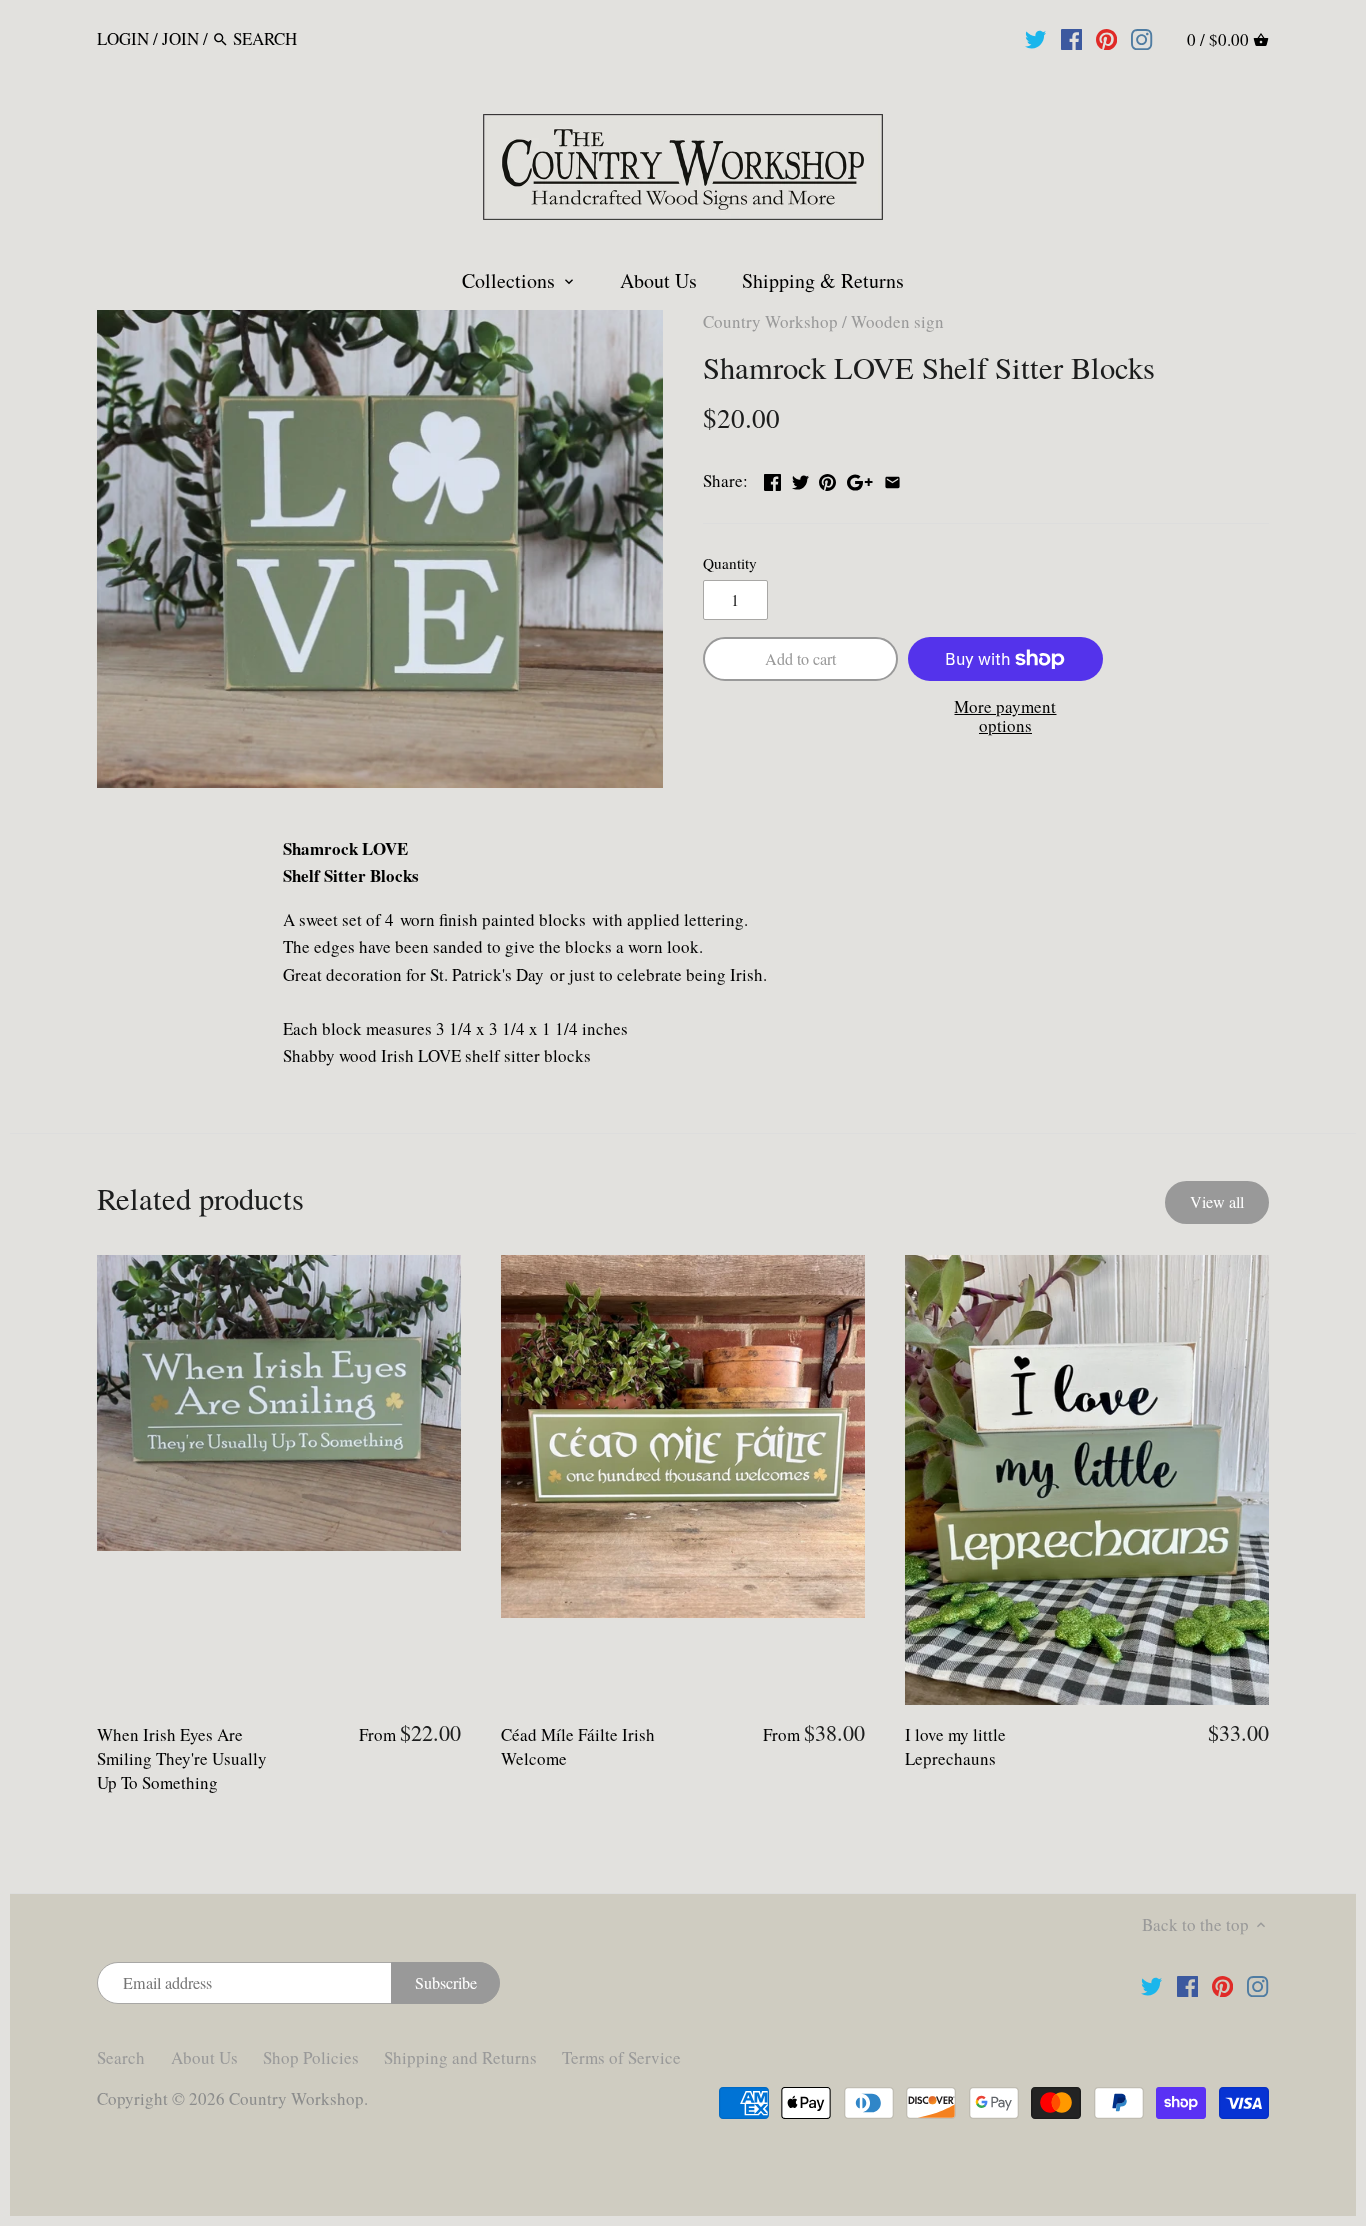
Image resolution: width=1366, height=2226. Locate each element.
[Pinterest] (1106, 38)
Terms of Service (621, 2057)
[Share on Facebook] (772, 478)
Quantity (730, 563)
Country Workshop (770, 321)
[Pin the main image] (827, 478)
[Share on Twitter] (800, 478)
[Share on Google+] (860, 478)
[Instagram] (1141, 38)
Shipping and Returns (460, 2057)
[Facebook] (1071, 38)
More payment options (1005, 716)
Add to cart (800, 659)
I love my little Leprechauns (955, 1746)
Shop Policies (311, 2057)
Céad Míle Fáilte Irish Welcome (578, 1746)
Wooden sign (897, 321)
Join (180, 38)
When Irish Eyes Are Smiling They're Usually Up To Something (182, 1758)
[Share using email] (892, 478)
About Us (204, 2057)
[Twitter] (1035, 38)
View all (1217, 1202)
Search (121, 2057)
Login (123, 38)
